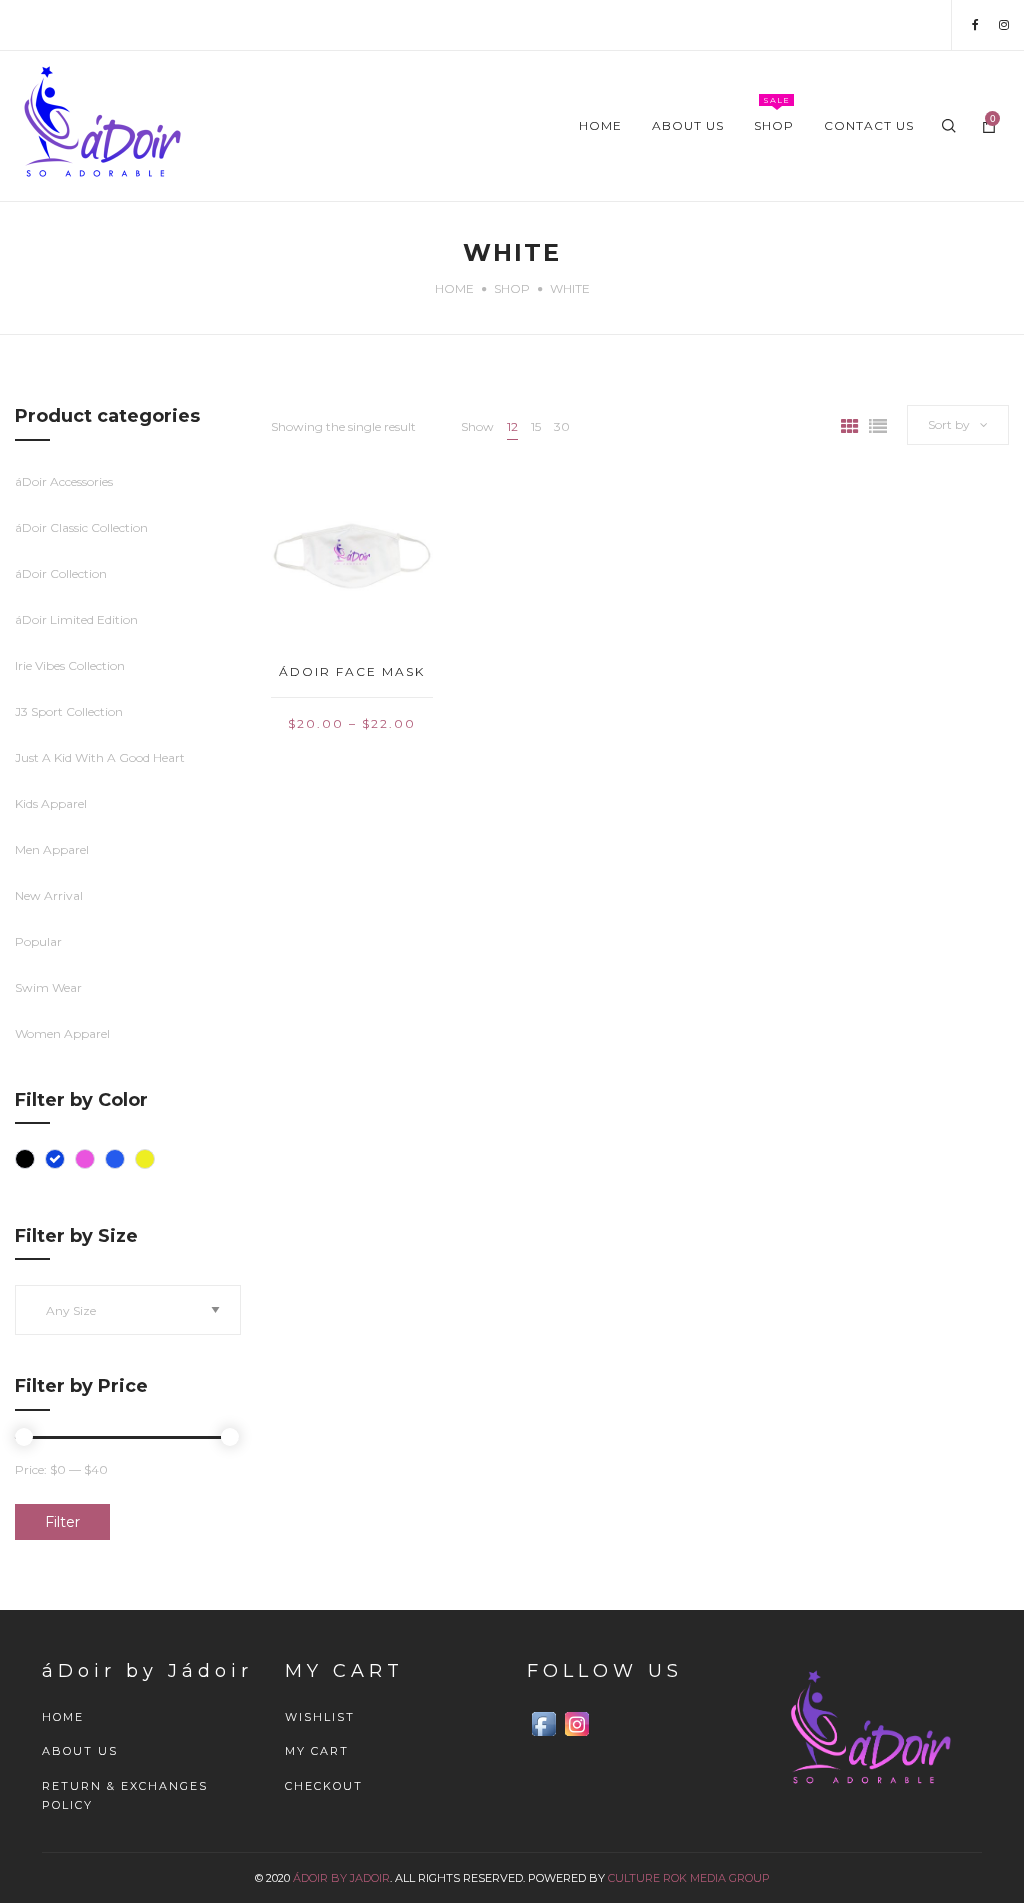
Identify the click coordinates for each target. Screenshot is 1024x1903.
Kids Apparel (51, 803)
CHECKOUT (324, 1786)
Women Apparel (62, 1033)
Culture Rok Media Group (689, 1878)
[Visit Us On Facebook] (543, 1723)
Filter (62, 1522)
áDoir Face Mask (352, 671)
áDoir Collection (61, 573)
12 (512, 426)
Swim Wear (48, 987)
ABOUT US (80, 1751)
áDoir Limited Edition (76, 619)
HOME (63, 1717)
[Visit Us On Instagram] (576, 1723)
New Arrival (49, 895)
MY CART (317, 1751)
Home (454, 288)
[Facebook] (975, 24)
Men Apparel (52, 849)
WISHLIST (320, 1717)
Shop (512, 288)
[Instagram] (1004, 24)
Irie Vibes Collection (70, 665)
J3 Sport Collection (69, 711)
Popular (38, 941)
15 (536, 426)
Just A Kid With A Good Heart (100, 757)
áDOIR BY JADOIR (341, 1878)
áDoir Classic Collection (81, 527)
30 (562, 426)
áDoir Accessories (64, 481)
